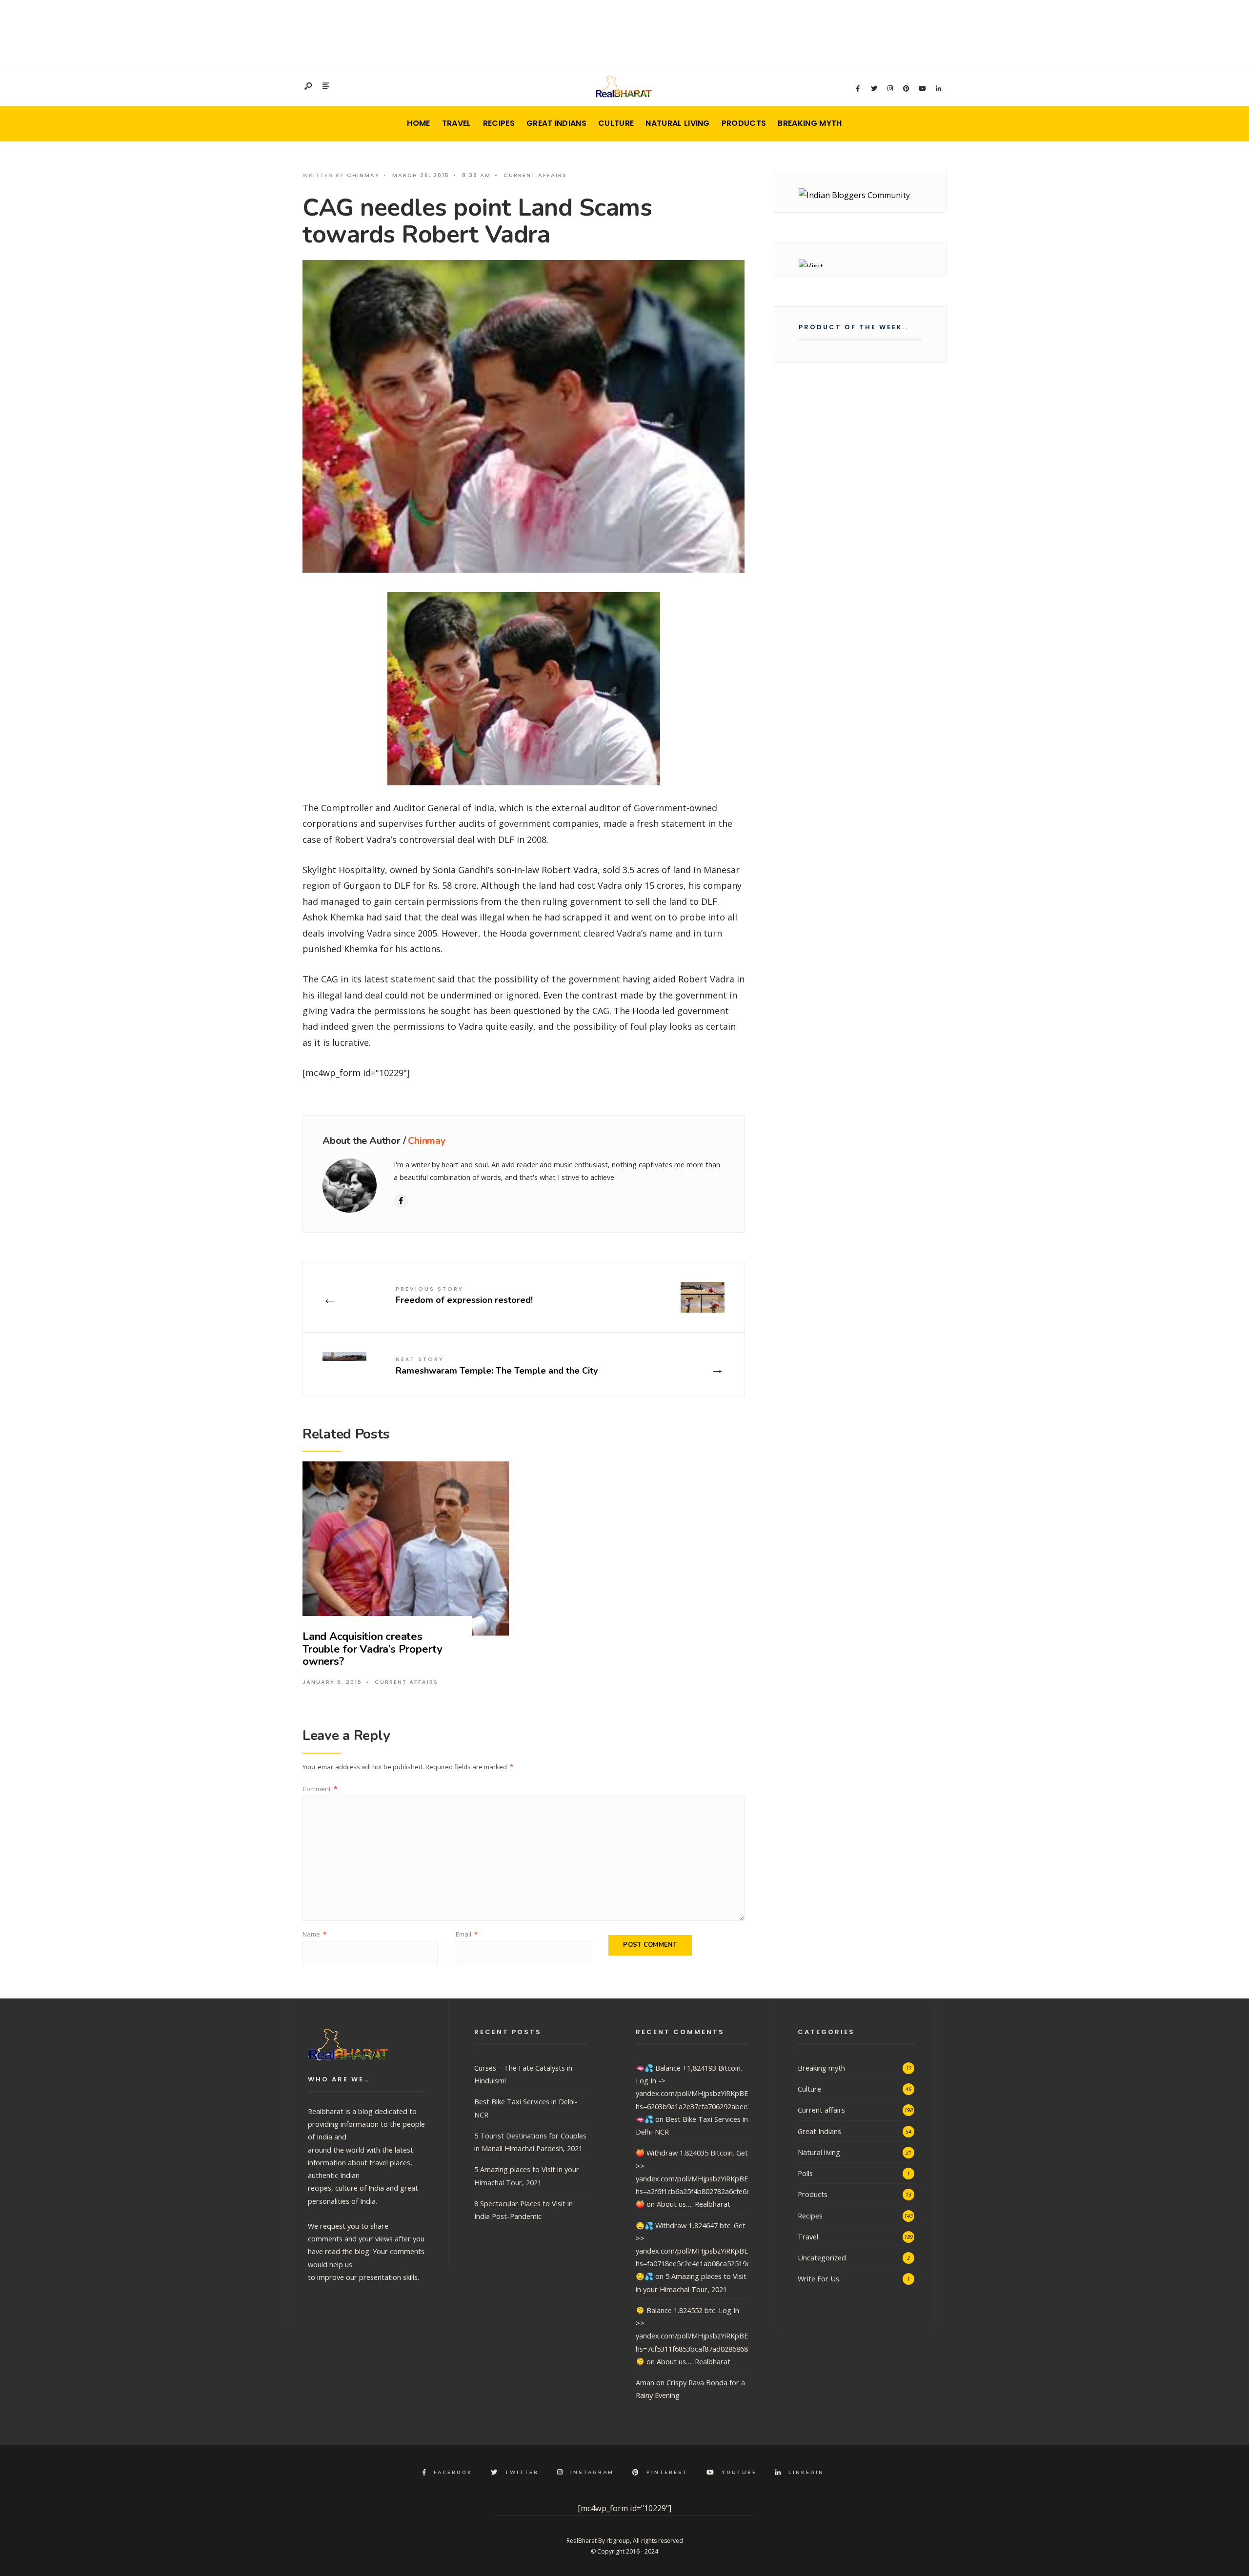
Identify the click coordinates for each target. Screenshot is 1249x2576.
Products (744, 123)
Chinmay (363, 175)
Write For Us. (819, 2278)
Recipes (499, 123)
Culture (616, 123)
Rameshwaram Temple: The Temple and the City (497, 1366)
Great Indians (556, 123)
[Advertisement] (624, 32)
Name (314, 1934)
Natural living (677, 123)
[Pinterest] (906, 89)
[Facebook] (858, 89)
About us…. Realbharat (694, 2204)
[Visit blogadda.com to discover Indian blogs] (860, 263)
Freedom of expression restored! (464, 1295)
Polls (805, 2173)
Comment (320, 1789)
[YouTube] (922, 89)
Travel (457, 123)
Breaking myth (810, 123)
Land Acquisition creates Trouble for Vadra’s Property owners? (373, 1649)
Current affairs (535, 175)
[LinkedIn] (938, 89)
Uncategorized (822, 2257)
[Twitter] (874, 89)
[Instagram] (890, 89)
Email (467, 1934)
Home (418, 123)
